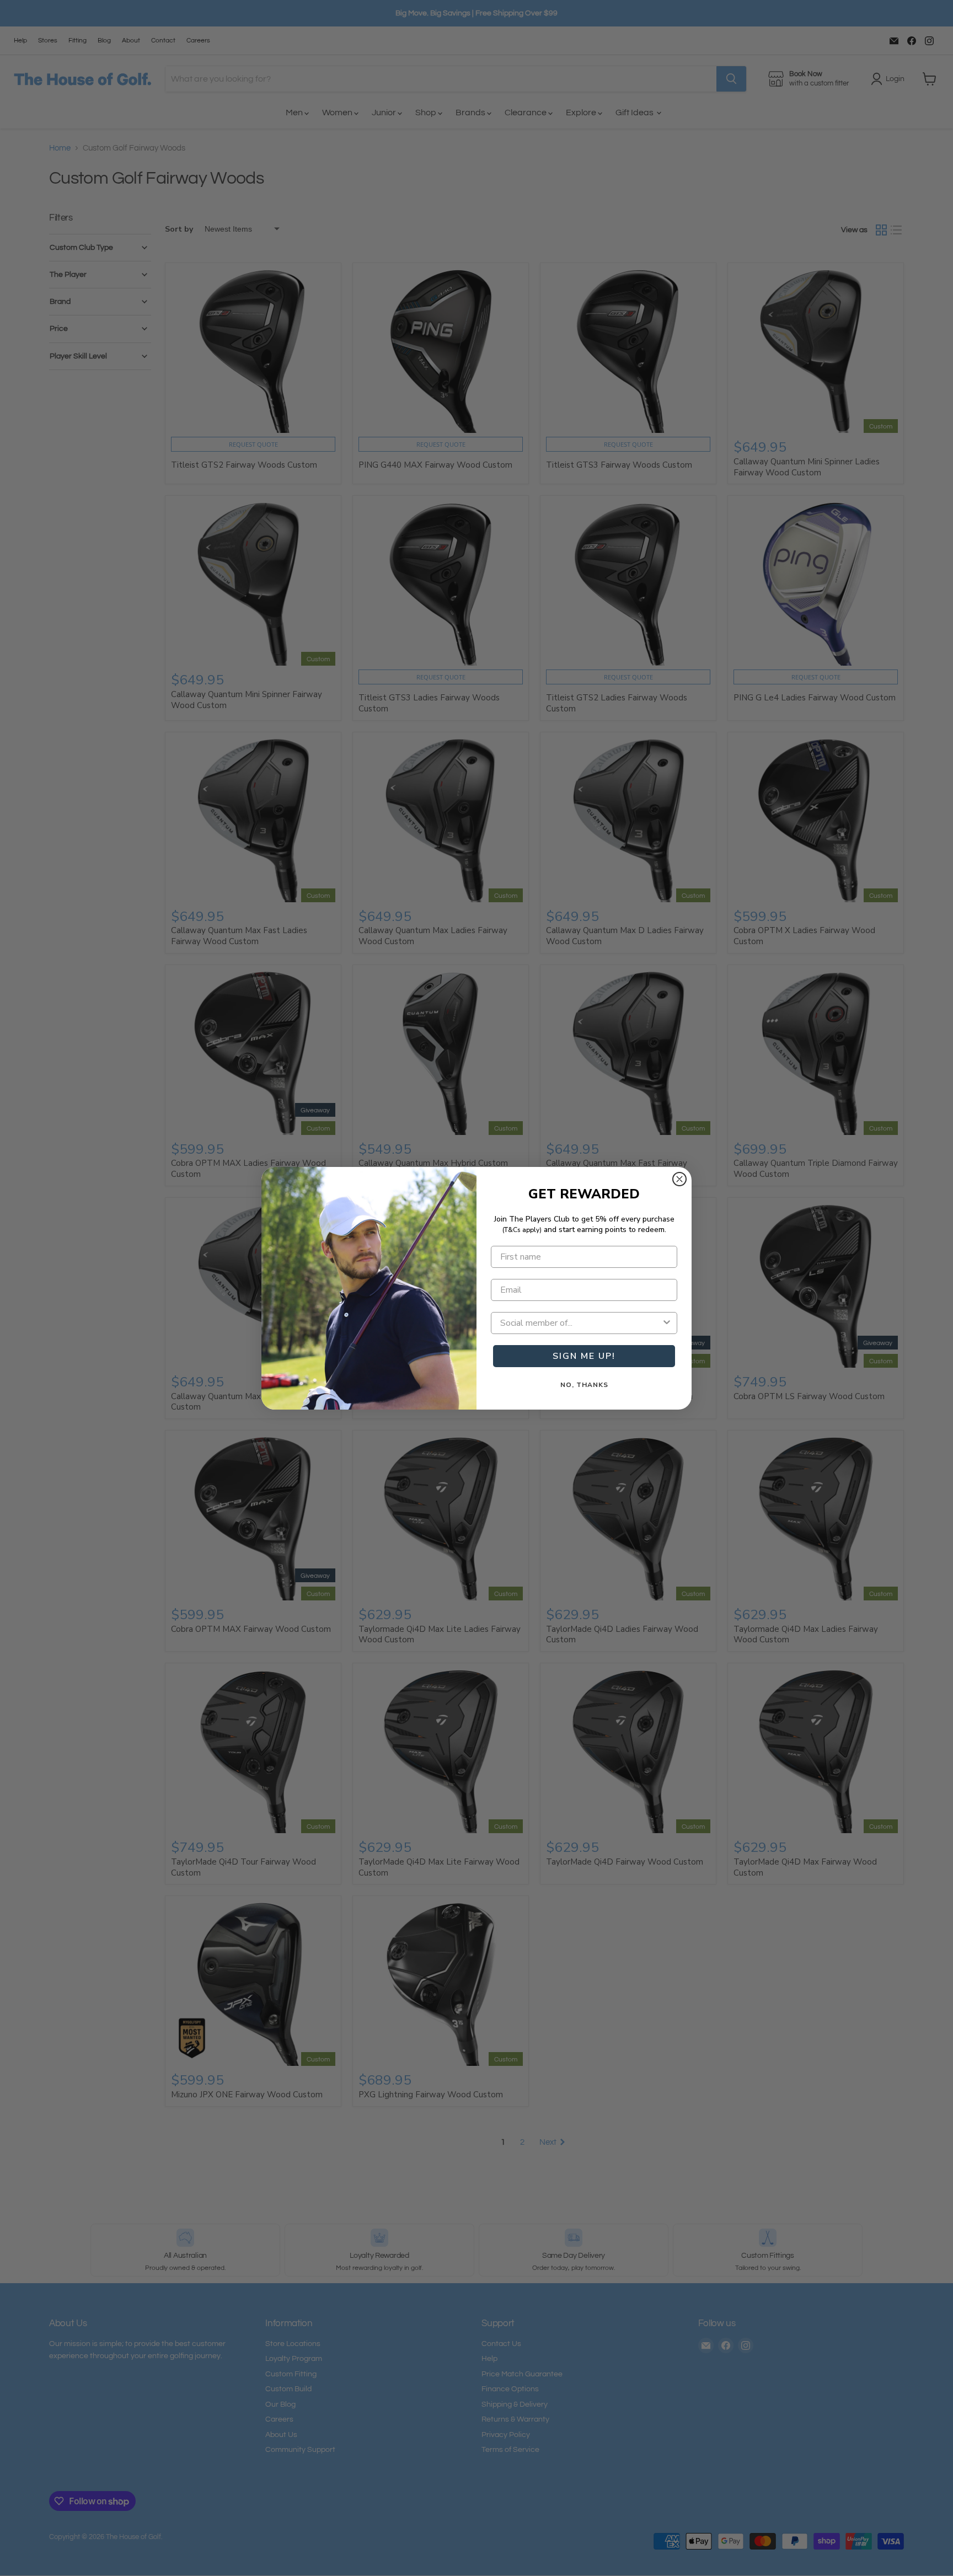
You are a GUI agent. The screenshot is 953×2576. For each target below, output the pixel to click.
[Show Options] (667, 1323)
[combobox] (581, 1323)
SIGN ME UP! (584, 1356)
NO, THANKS (584, 1385)
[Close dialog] (679, 1179)
